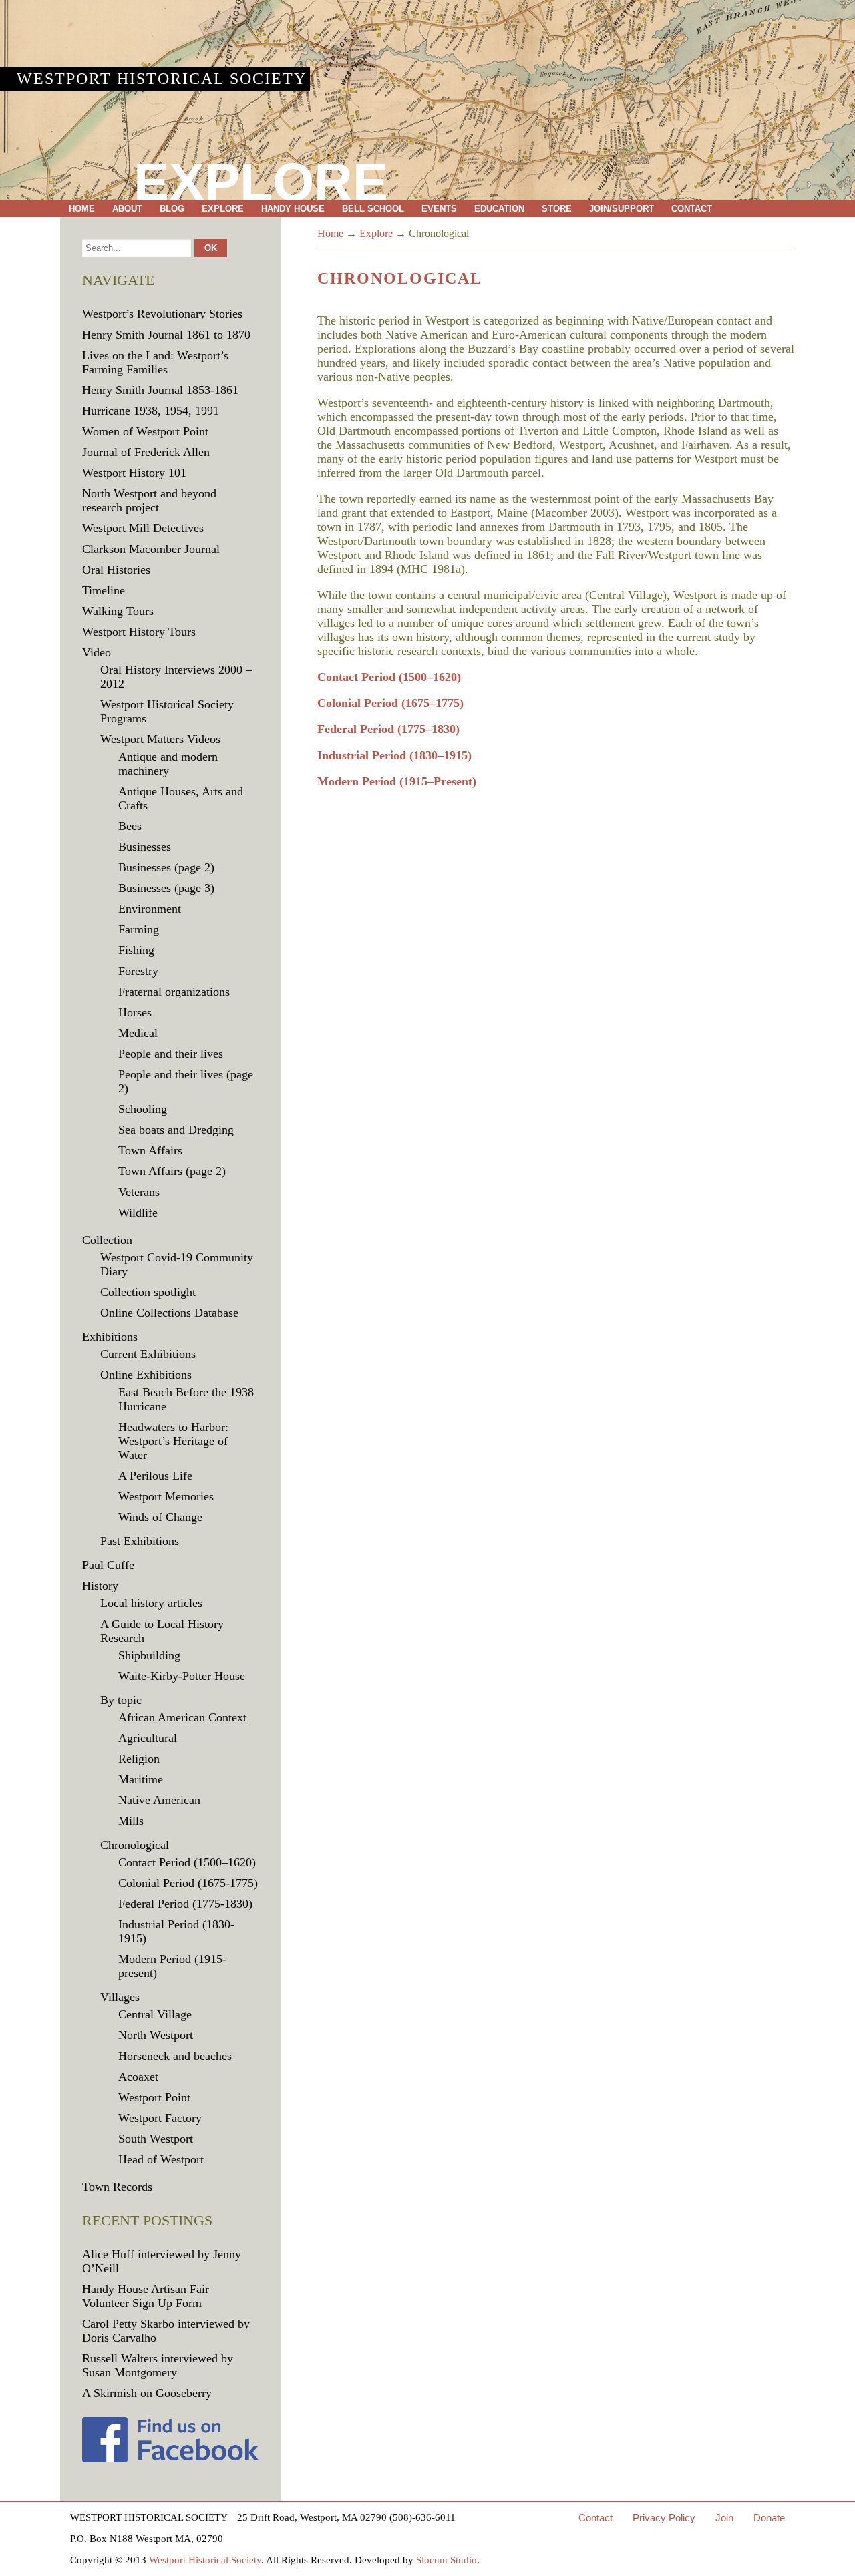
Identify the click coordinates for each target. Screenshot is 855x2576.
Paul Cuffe (108, 1565)
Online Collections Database (169, 1313)
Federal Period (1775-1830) (185, 1904)
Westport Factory (160, 2118)
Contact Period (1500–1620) (389, 677)
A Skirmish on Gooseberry (147, 2393)
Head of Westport (161, 2159)
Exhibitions (110, 1337)
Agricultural (148, 1738)
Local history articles (151, 1603)
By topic (121, 1700)
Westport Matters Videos (160, 739)
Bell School (373, 209)
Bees (130, 826)
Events (439, 209)
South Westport (156, 2139)
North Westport (156, 2035)
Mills (131, 1821)
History (100, 1586)
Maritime (141, 1779)
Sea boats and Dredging (176, 1130)
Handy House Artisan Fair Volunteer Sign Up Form (146, 2296)
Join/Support (622, 209)
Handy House (293, 209)
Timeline (104, 590)
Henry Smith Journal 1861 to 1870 (166, 335)
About (127, 209)
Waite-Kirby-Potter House (182, 1676)
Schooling (143, 1109)
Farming (139, 929)
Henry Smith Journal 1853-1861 (160, 390)
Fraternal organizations (174, 992)
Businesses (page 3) (166, 888)
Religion (139, 1759)
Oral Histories (116, 570)
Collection (107, 1240)
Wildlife (138, 1213)
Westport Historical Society (162, 79)
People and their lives (171, 1054)
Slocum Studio (447, 2560)
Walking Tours (118, 611)
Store (557, 209)
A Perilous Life (155, 1476)
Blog (172, 209)
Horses (135, 1012)
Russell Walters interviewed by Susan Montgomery (158, 2365)
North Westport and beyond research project (149, 500)
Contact (692, 209)
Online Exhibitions (146, 1375)
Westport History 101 (134, 473)
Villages (120, 1997)
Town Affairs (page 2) (172, 1171)
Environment (150, 909)
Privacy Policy (664, 2518)
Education (499, 209)
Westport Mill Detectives (143, 528)
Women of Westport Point (145, 431)
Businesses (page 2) (166, 867)
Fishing (136, 950)
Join (724, 2518)
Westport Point (154, 2097)
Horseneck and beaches (175, 2056)
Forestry (138, 971)
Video (97, 652)
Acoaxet (138, 2077)
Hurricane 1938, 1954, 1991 (151, 411)
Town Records (117, 2187)
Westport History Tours (139, 632)
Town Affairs (150, 1150)
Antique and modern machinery (168, 764)
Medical (138, 1033)
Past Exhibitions (140, 1541)
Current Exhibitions (148, 1354)
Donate (769, 2518)
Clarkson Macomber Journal (151, 549)
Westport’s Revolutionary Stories (162, 314)
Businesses (145, 847)
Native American (159, 1800)
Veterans (139, 1192)
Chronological (135, 1845)
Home (82, 209)
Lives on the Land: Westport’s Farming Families (155, 362)
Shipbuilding (149, 1655)
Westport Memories (166, 1496)
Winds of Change (160, 1517)
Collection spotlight (148, 1292)
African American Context (182, 1717)
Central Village (155, 2014)
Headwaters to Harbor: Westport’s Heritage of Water (173, 1441)
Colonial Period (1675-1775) (188, 1883)
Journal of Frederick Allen (146, 452)
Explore (223, 209)
